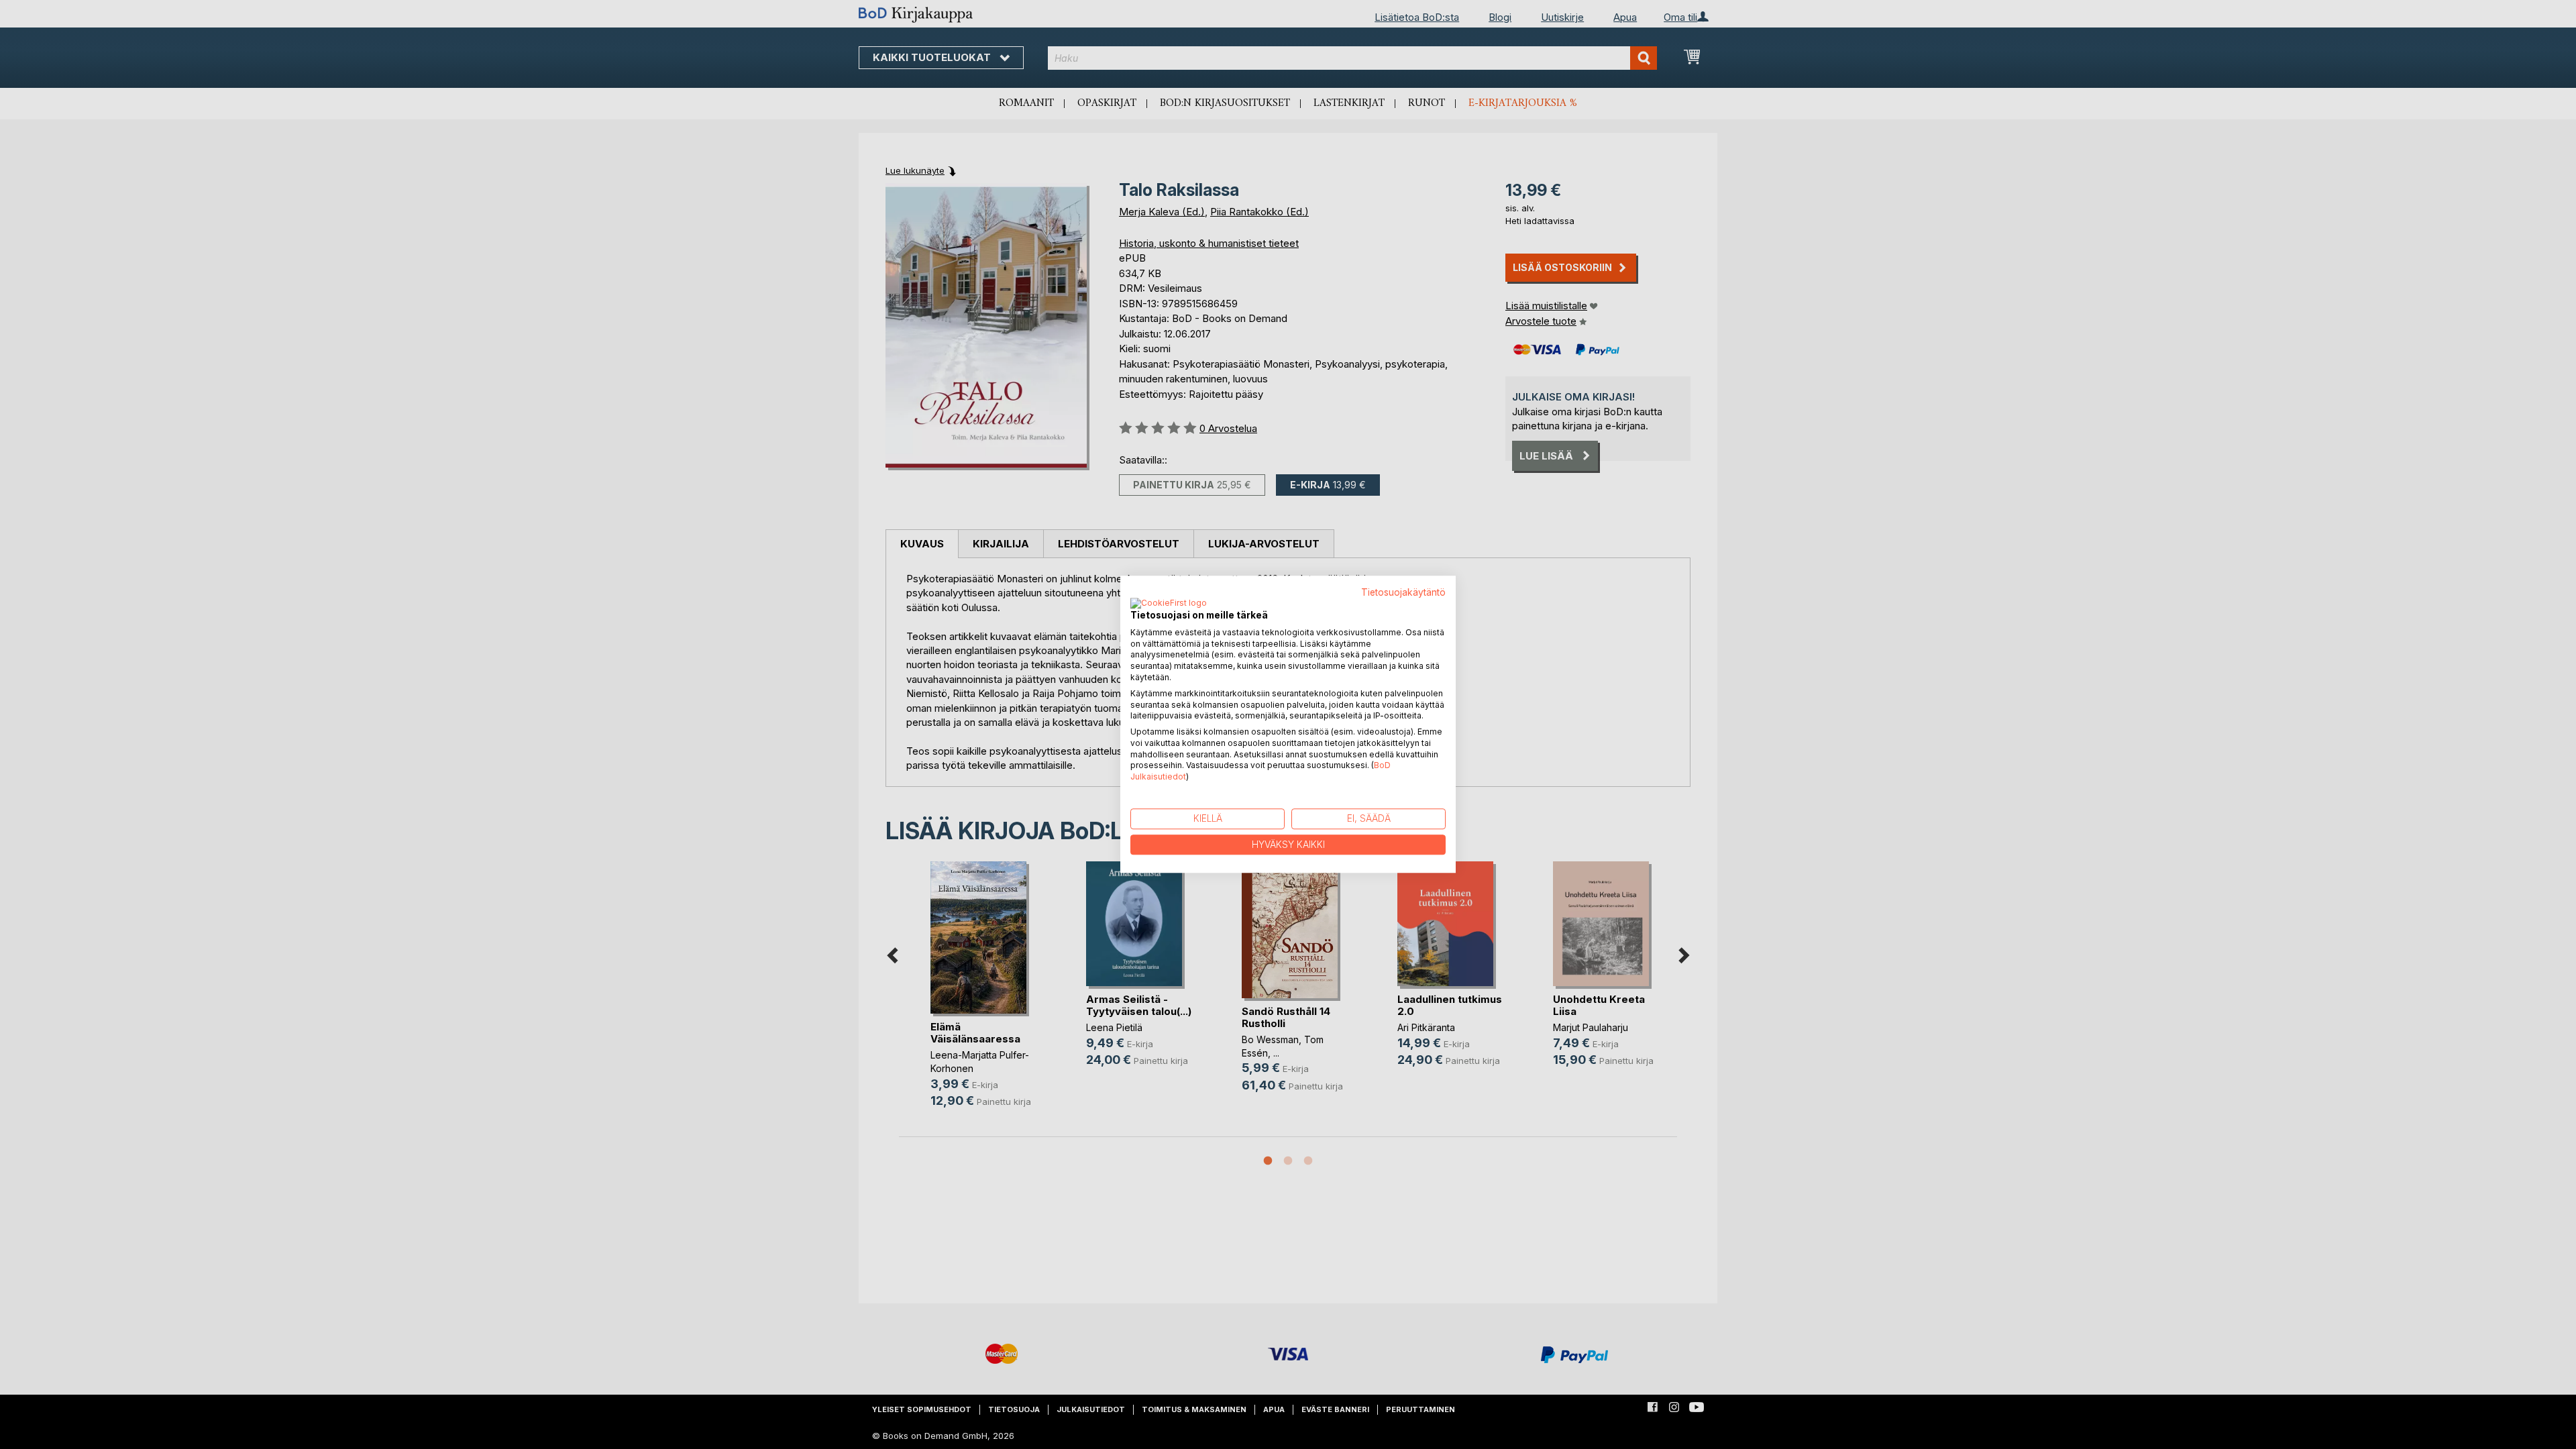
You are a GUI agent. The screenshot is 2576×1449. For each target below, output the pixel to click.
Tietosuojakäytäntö (1403, 592)
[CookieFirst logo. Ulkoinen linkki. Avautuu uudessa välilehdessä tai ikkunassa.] (1169, 604)
